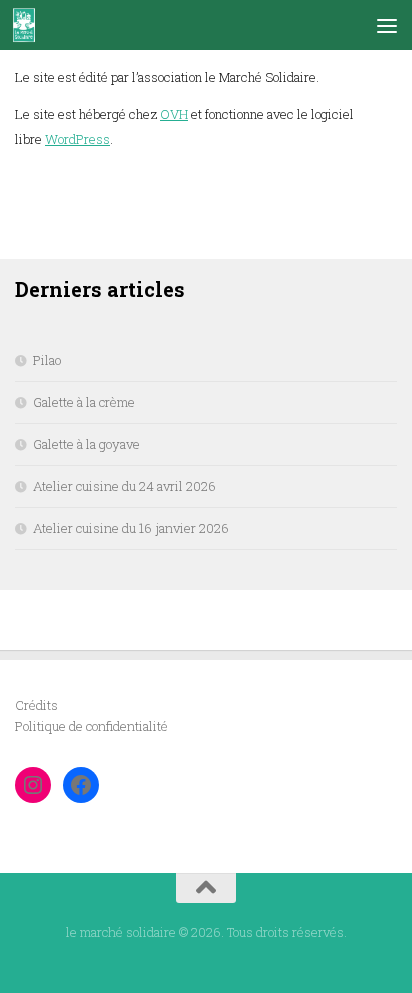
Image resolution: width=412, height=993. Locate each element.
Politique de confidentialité (91, 726)
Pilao (47, 360)
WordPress (77, 139)
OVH (174, 114)
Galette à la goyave (86, 444)
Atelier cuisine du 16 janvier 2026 (131, 528)
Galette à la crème (84, 402)
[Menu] (387, 25)
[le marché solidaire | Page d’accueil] (28, 25)
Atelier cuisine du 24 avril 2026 (124, 486)
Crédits (36, 705)
